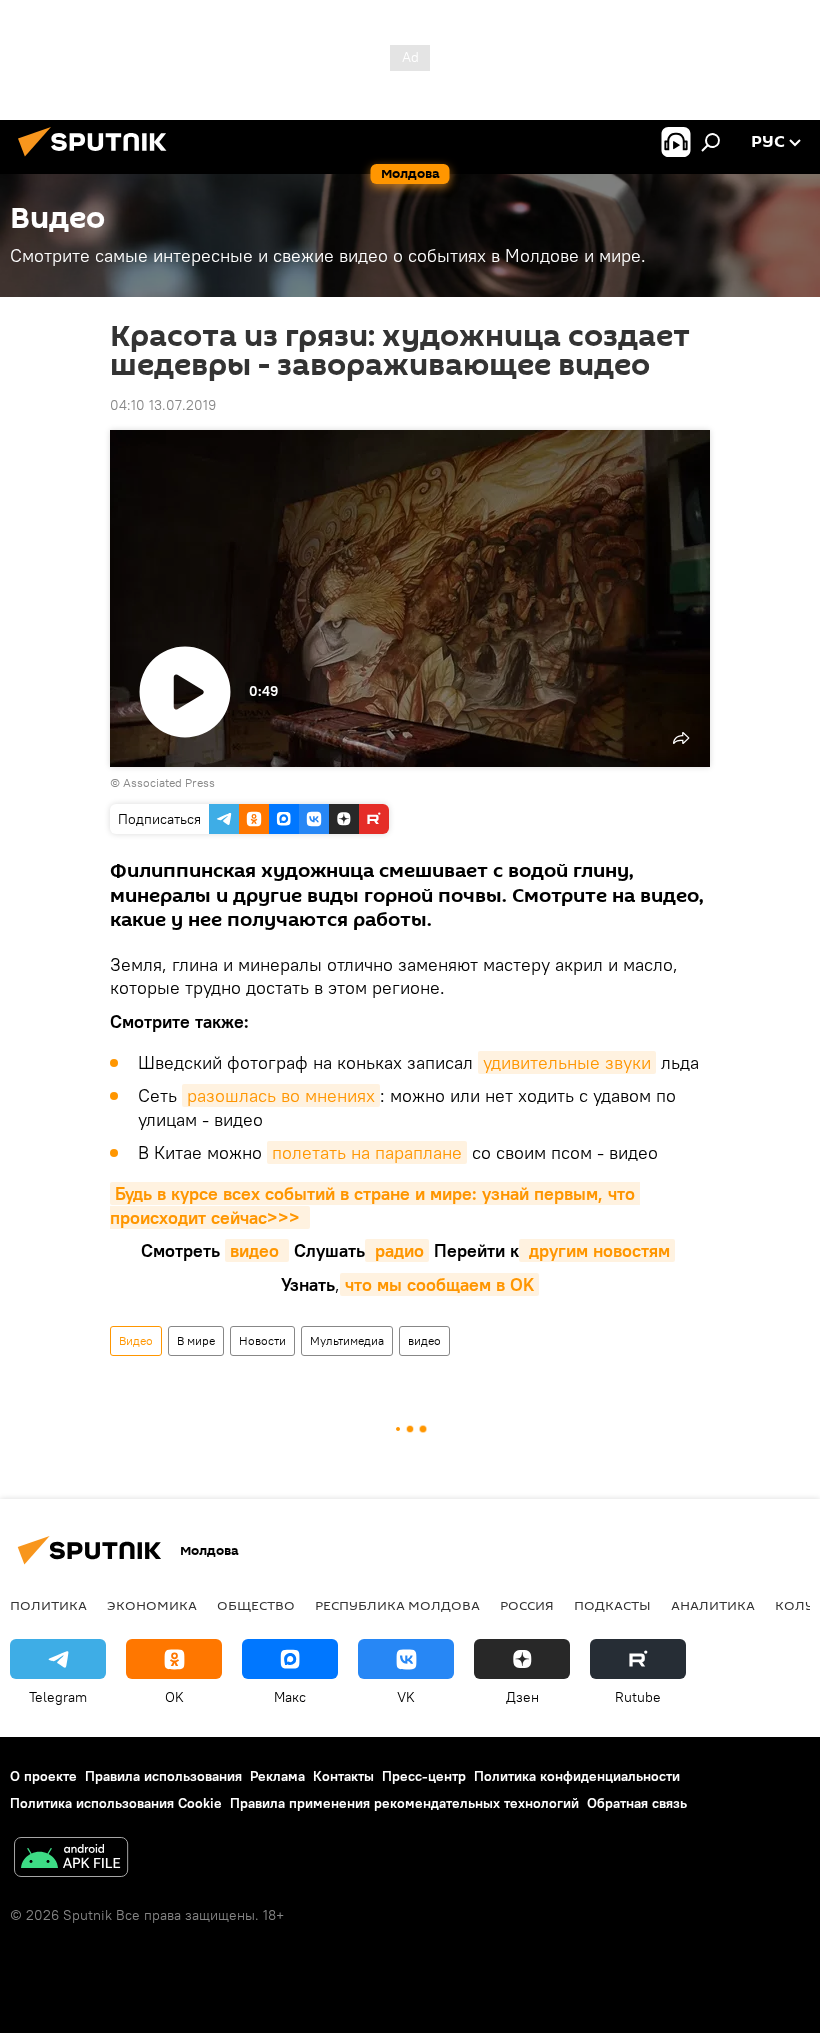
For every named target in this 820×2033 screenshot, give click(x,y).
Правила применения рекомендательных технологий (404, 1803)
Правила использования (163, 1776)
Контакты (343, 1776)
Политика (48, 1605)
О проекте (43, 1776)
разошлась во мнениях (281, 1095)
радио (397, 1250)
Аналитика (713, 1605)
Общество (256, 1605)
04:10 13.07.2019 (163, 405)
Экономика (152, 1605)
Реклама (277, 1776)
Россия (527, 1605)
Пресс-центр (424, 1776)
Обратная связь (637, 1803)
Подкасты (612, 1605)
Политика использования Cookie (116, 1803)
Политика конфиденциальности (577, 1776)
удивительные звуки (567, 1062)
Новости (262, 1340)
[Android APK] (71, 1859)
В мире (196, 1340)
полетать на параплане (367, 1152)
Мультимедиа (347, 1340)
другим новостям (597, 1250)
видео (257, 1250)
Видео (136, 1340)
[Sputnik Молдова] (98, 159)
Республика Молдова (397, 1605)
